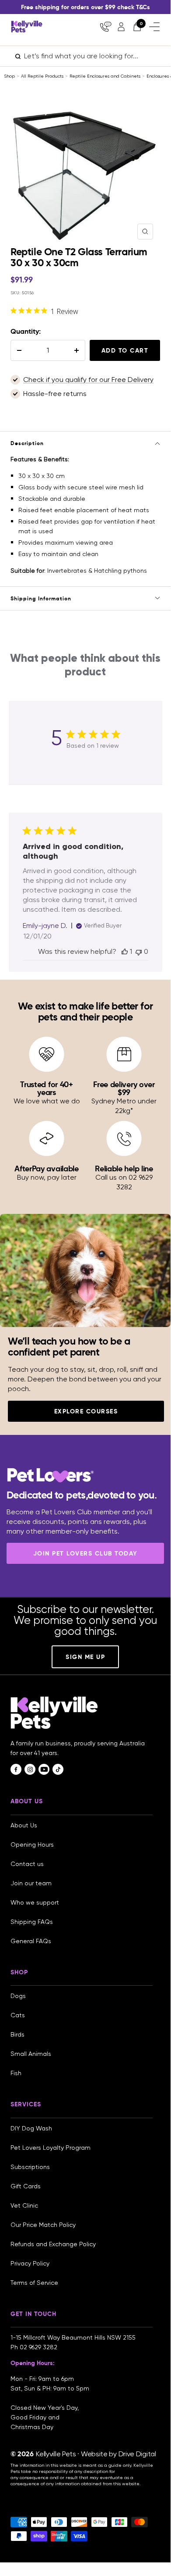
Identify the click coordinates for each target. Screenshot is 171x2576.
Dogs (18, 1996)
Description (27, 443)
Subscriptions (30, 2167)
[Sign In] (121, 27)
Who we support (35, 1902)
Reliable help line (124, 1168)
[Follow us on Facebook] (16, 1769)
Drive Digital (137, 2454)
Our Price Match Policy (43, 2225)
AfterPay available (47, 1168)
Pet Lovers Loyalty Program (51, 2148)
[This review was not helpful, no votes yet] (139, 951)
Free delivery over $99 (124, 1088)
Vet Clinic (24, 2205)
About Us (24, 1825)
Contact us (27, 1864)
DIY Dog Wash (31, 2128)
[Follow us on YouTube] (44, 1769)
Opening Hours (32, 1845)
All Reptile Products (42, 76)
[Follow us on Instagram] (30, 1769)
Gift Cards (26, 2186)
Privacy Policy (30, 2263)
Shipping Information (41, 598)
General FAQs (31, 1941)
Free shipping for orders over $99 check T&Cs (85, 7)
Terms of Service (34, 2283)
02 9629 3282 (38, 2347)
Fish (16, 2073)
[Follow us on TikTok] (58, 1769)
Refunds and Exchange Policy (53, 2244)
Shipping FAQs (32, 1922)
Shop (9, 76)
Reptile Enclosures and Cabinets (105, 76)
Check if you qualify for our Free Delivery (88, 380)
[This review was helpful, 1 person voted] (125, 951)
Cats (18, 2015)
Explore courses (86, 1411)
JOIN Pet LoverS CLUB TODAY (85, 1553)
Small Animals (31, 2054)
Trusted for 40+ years (47, 1088)
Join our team (31, 1883)
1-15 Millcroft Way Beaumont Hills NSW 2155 (74, 2337)
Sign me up (85, 1657)
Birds (17, 2034)
